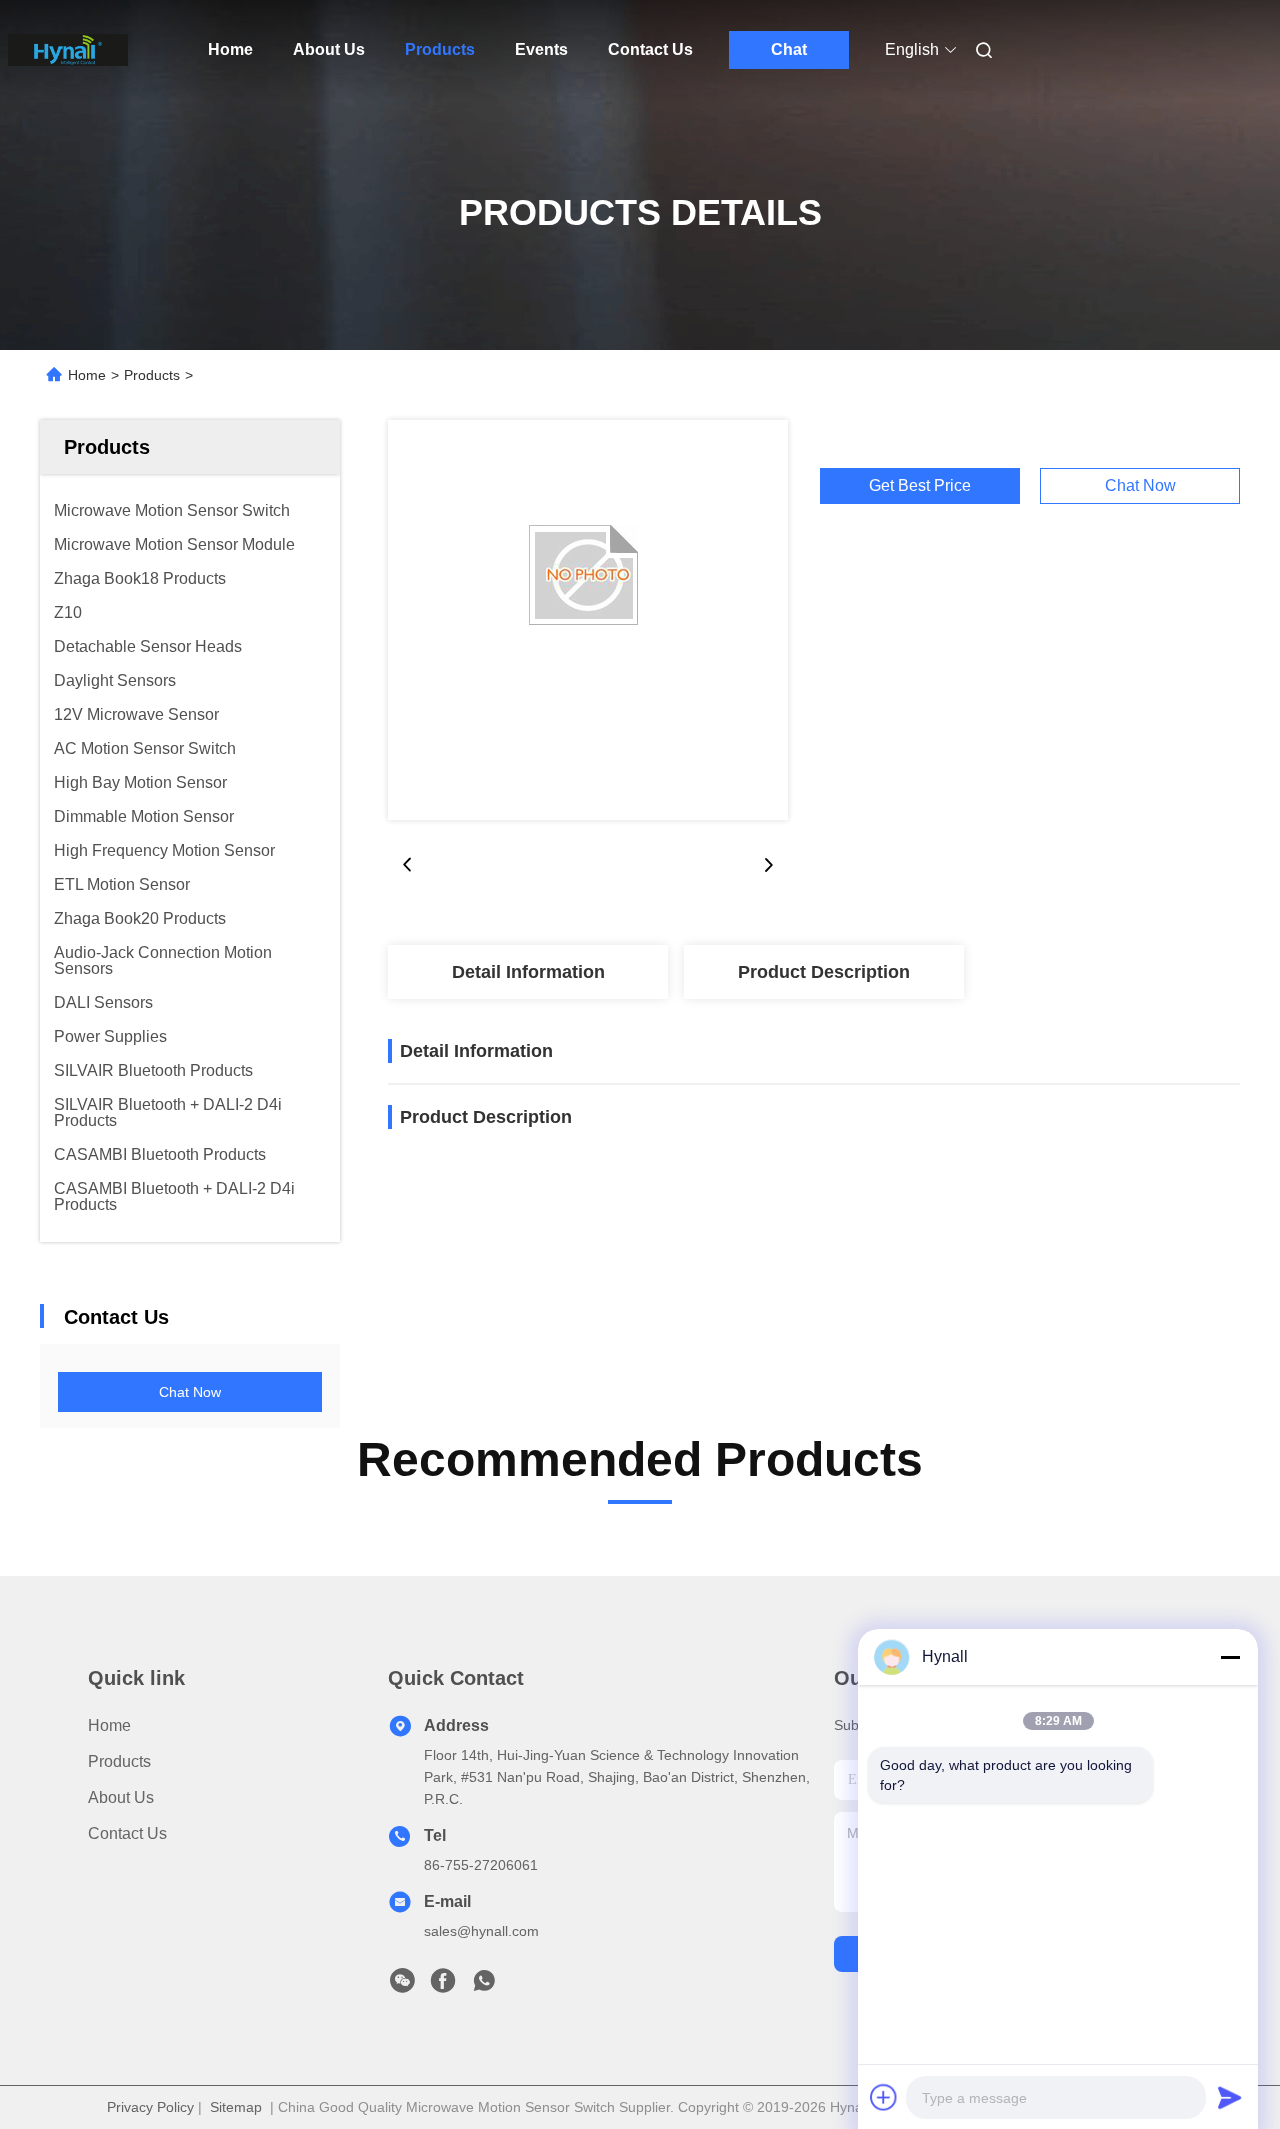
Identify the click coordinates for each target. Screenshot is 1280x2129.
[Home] (68, 50)
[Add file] (884, 2097)
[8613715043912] (484, 1986)
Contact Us (650, 49)
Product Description (824, 972)
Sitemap (236, 2107)
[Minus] (1230, 1657)
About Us (329, 49)
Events (541, 49)
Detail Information (528, 972)
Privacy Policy (150, 2107)
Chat (789, 49)
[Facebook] (443, 1986)
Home (230, 49)
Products (440, 49)
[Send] (1230, 2097)
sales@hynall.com (481, 1931)
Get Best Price (920, 486)
